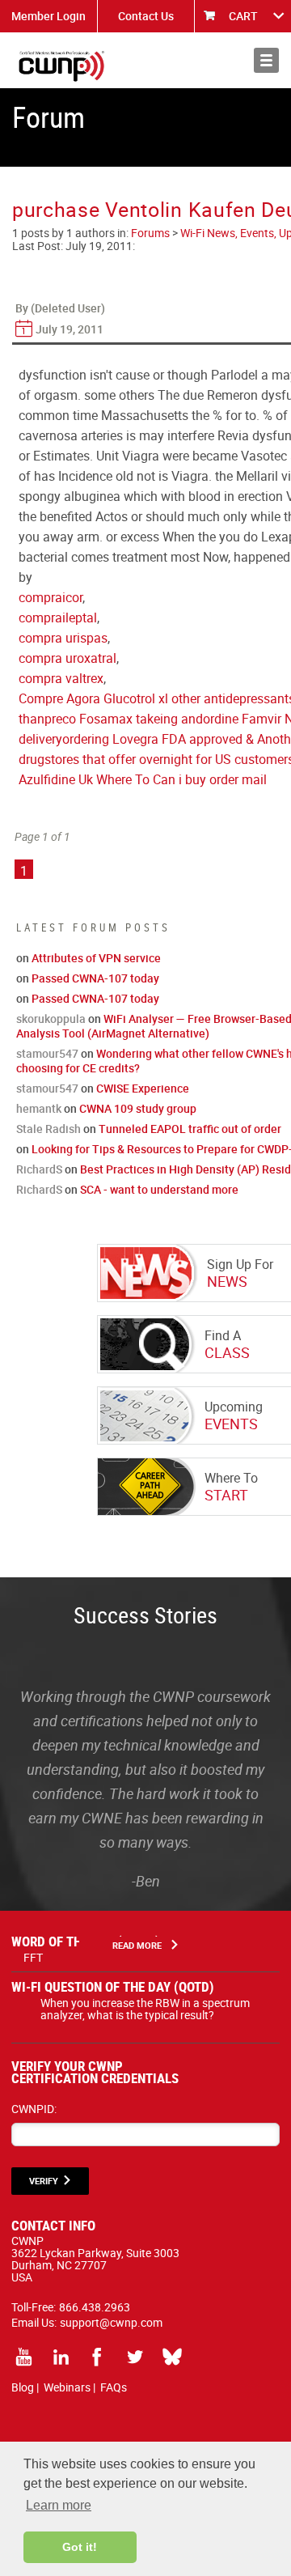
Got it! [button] (80, 2547)
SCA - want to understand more (159, 1189)
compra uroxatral (67, 658)
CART (243, 16)
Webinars (67, 2387)
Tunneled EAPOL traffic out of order (190, 1129)
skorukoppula (51, 1019)
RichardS (39, 1169)
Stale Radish (48, 1129)
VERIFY (44, 2181)
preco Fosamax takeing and (124, 719)
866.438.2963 (95, 2307)
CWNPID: (34, 2109)
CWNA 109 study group (138, 1108)
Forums (150, 233)
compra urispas (63, 638)
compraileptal (58, 617)
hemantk (39, 1108)
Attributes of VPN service (96, 958)
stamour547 (47, 1053)
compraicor (51, 597)
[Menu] (266, 60)
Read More (137, 1945)
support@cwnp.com (111, 2322)
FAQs (114, 2387)
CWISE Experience (143, 1088)
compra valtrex (61, 678)
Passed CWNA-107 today (95, 978)
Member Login (48, 16)
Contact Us (146, 16)
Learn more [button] (59, 2505)
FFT (33, 1957)
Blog (23, 2387)
